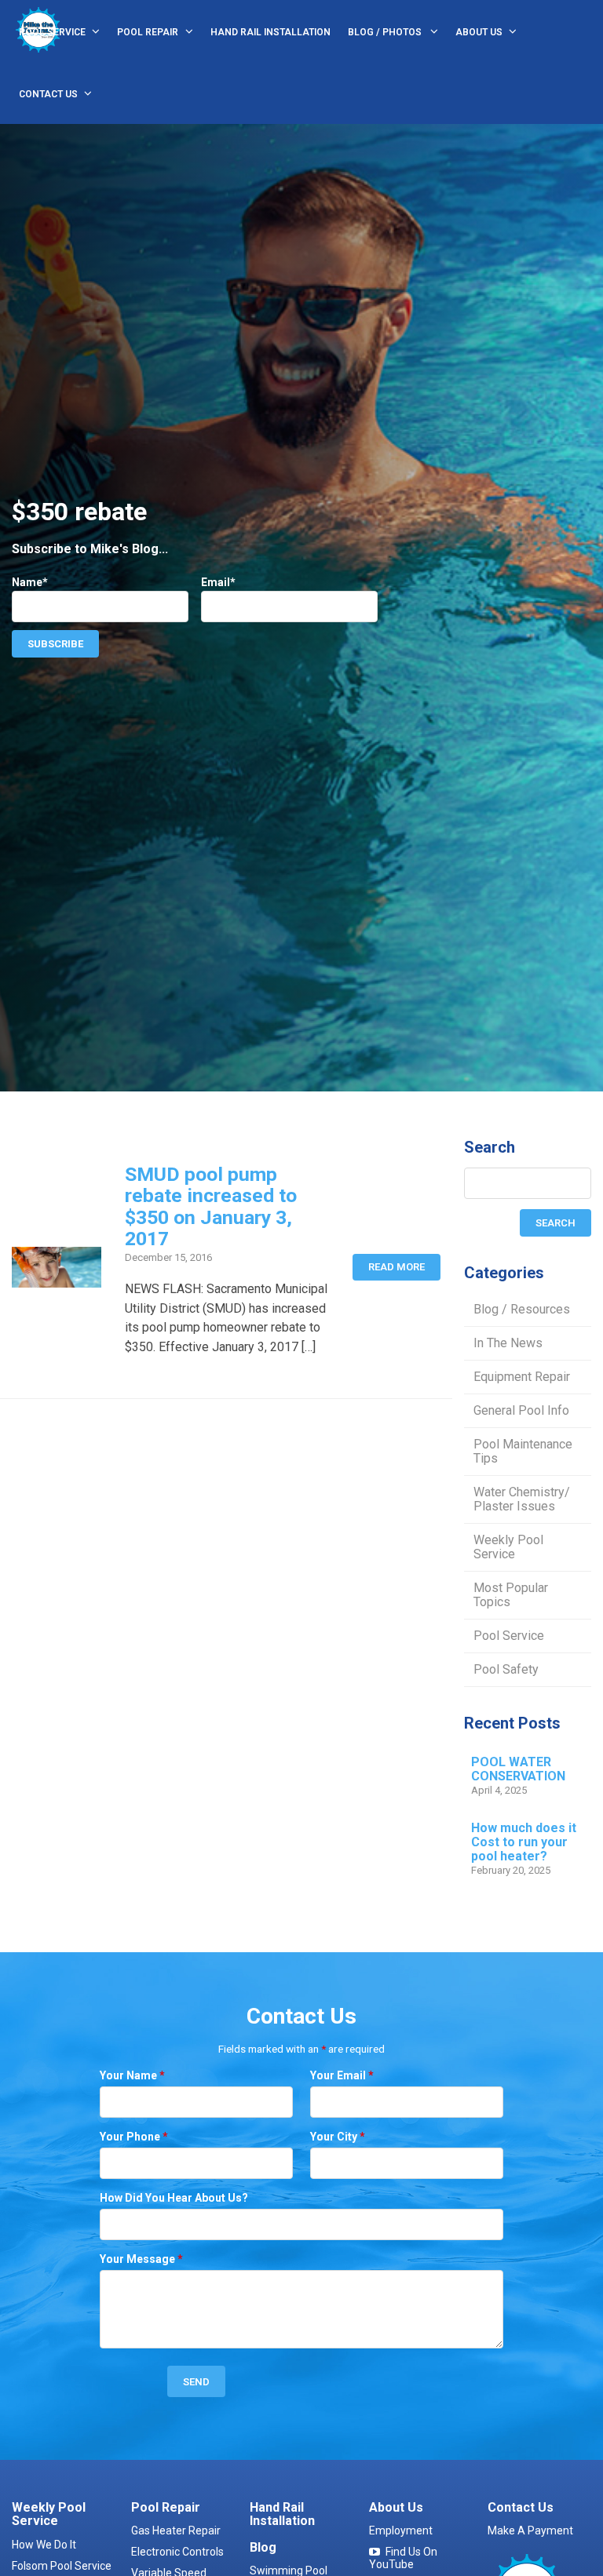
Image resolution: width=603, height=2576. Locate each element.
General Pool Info (521, 1410)
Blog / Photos (386, 32)
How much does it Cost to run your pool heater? (524, 1842)
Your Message (141, 2259)
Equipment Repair (522, 1377)
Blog (263, 2547)
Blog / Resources (522, 1309)
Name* (30, 582)
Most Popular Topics (511, 1595)
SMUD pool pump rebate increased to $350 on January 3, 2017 (211, 1206)
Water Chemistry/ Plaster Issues (522, 1499)
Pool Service (52, 32)
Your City (338, 2137)
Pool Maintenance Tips (523, 1451)
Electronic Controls (177, 2552)
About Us (479, 32)
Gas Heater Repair (176, 2530)
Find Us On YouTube (404, 2558)
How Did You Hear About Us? (174, 2198)
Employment (401, 2530)
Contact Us (48, 94)
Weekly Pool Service (508, 1547)
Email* (218, 582)
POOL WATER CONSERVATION (518, 1769)
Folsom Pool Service (62, 2566)
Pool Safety (506, 1669)
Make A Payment (530, 2530)
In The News (508, 1343)
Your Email (342, 2075)
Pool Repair (148, 32)
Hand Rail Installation (270, 32)
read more (397, 1267)
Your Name (132, 2075)
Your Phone (134, 2137)
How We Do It (44, 2545)
